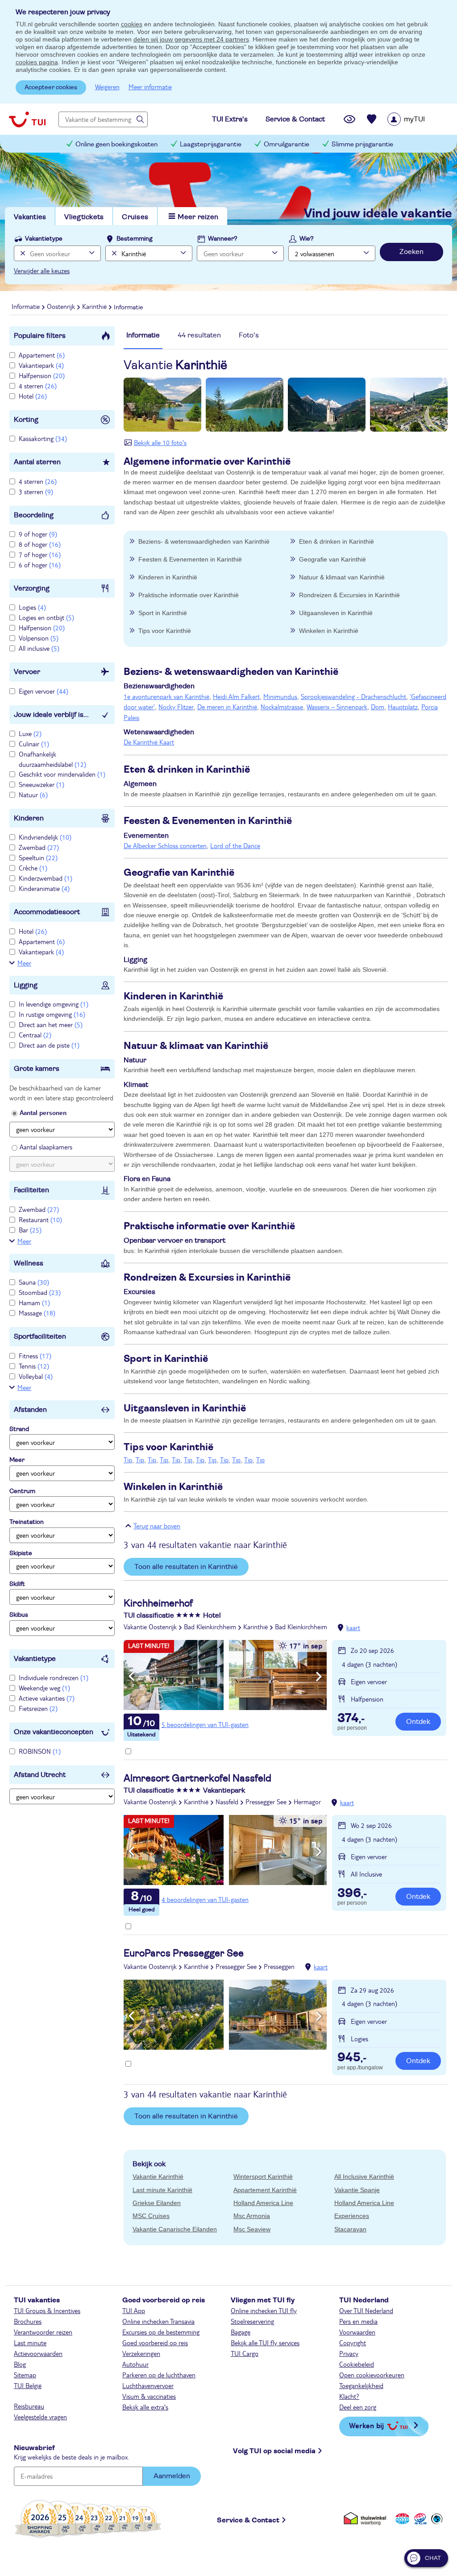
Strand (19, 1429)
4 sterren (38, 386)
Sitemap (25, 2375)
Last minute (30, 2343)
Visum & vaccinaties (149, 2396)
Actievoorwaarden (38, 2353)
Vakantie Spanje (357, 2190)
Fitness (35, 1356)
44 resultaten (199, 335)
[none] (22, 253)
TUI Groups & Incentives (47, 2310)
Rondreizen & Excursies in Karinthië (349, 595)
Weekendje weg (44, 1688)
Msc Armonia (252, 2216)
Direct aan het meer (51, 1024)
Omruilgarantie (287, 144)
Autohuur (135, 2364)
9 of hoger (38, 534)
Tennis (34, 1366)
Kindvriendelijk (45, 837)
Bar (30, 1230)
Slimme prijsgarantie (362, 144)
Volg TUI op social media (274, 2451)
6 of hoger (40, 565)
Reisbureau (29, 2406)
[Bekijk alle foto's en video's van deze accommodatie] (225, 1675)
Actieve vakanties (47, 1698)
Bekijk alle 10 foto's (160, 442)
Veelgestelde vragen (40, 2417)
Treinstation (27, 1522)
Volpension (39, 638)
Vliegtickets (84, 217)
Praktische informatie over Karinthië (189, 595)
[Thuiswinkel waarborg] (367, 2519)
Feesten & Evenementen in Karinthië (190, 559)
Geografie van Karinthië (332, 559)
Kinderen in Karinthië (168, 577)
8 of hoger (40, 544)
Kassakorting (43, 438)
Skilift (17, 1584)
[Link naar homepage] (27, 119)
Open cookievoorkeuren (372, 2375)
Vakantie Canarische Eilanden (175, 2229)
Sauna (34, 1282)
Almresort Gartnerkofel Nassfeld (197, 1778)
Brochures (28, 2321)
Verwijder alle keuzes (42, 271)
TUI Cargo (245, 2353)
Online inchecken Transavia (158, 2321)
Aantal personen (43, 1112)
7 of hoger (40, 554)
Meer (24, 963)
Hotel (33, 396)
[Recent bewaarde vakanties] (372, 119)
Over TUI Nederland (366, 2310)
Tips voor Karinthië (165, 631)
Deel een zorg (358, 2407)
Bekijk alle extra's (145, 2407)
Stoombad (40, 1292)
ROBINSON (40, 1751)
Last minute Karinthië (162, 2190)
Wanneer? (223, 239)
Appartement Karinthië (265, 2190)
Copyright (353, 2343)
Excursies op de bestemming (161, 2332)
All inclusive (39, 648)
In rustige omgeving (52, 1014)
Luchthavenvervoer (148, 2385)
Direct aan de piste (49, 1045)
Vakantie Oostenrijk (150, 1627)
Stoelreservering (252, 2321)
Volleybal (36, 1376)
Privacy (349, 2353)
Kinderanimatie (44, 888)
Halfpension (42, 375)
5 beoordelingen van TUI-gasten (205, 1724)
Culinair (34, 744)
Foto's (249, 335)
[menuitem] (418, 119)
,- (351, 1719)
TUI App (134, 2310)
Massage (37, 1313)
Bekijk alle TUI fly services (265, 2343)
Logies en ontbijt (46, 617)
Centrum (22, 1491)
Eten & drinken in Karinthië (337, 541)
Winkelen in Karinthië (329, 631)
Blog (20, 2364)
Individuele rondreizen (54, 1677)
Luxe (30, 733)
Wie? (307, 239)
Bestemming (135, 239)
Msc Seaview (252, 2229)
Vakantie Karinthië (158, 2176)
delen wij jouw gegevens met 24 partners (191, 39)
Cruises (135, 217)
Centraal (35, 1035)
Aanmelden (172, 2476)
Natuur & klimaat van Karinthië (342, 577)
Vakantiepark (41, 365)
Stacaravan (350, 2229)
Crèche (33, 868)
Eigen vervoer (44, 691)
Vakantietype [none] (44, 239)
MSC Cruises (151, 2216)
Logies (32, 607)
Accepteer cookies (51, 87)
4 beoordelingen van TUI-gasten (205, 1899)
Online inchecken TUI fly (264, 2310)
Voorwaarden (357, 2332)
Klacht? (349, 2396)
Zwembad (39, 847)
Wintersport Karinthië (263, 2176)
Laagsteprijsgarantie (211, 144)
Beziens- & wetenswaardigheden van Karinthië (204, 541)
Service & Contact (248, 2520)
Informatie (143, 335)
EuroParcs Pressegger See (184, 1953)
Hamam (34, 1303)
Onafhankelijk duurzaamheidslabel (52, 759)
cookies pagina (37, 62)
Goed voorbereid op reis (155, 2343)
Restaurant (40, 1219)
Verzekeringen (141, 2353)
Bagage (241, 2332)
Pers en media (358, 2321)
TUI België (28, 2385)
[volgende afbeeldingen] (319, 1677)
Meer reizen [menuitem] (198, 217)
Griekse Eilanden (157, 2203)
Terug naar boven (157, 1526)
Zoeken (411, 252)
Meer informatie (150, 87)
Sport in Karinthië (163, 613)
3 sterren (36, 491)
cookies (132, 24)
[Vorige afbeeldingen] (131, 1677)
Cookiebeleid (357, 2364)
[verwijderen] (113, 253)
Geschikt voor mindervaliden (62, 774)
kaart (353, 1627)
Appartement (42, 355)
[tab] (143, 340)
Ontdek (418, 1722)
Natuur (33, 795)
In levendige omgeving (54, 1004)
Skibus (19, 1615)
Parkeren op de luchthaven (159, 2375)
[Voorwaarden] (419, 2519)
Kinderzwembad (46, 878)
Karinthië (256, 1627)
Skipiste (21, 1553)
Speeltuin (38, 857)
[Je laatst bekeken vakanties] (349, 119)
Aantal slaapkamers (46, 1147)
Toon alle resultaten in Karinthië (186, 1567)
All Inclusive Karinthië (364, 2176)
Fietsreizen (38, 1708)
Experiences (352, 2216)
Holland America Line (263, 2203)
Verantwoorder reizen (43, 2332)
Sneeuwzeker (42, 784)
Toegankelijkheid (361, 2385)
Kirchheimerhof (158, 1603)
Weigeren (107, 87)
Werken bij (366, 2425)
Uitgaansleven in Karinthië (336, 613)
